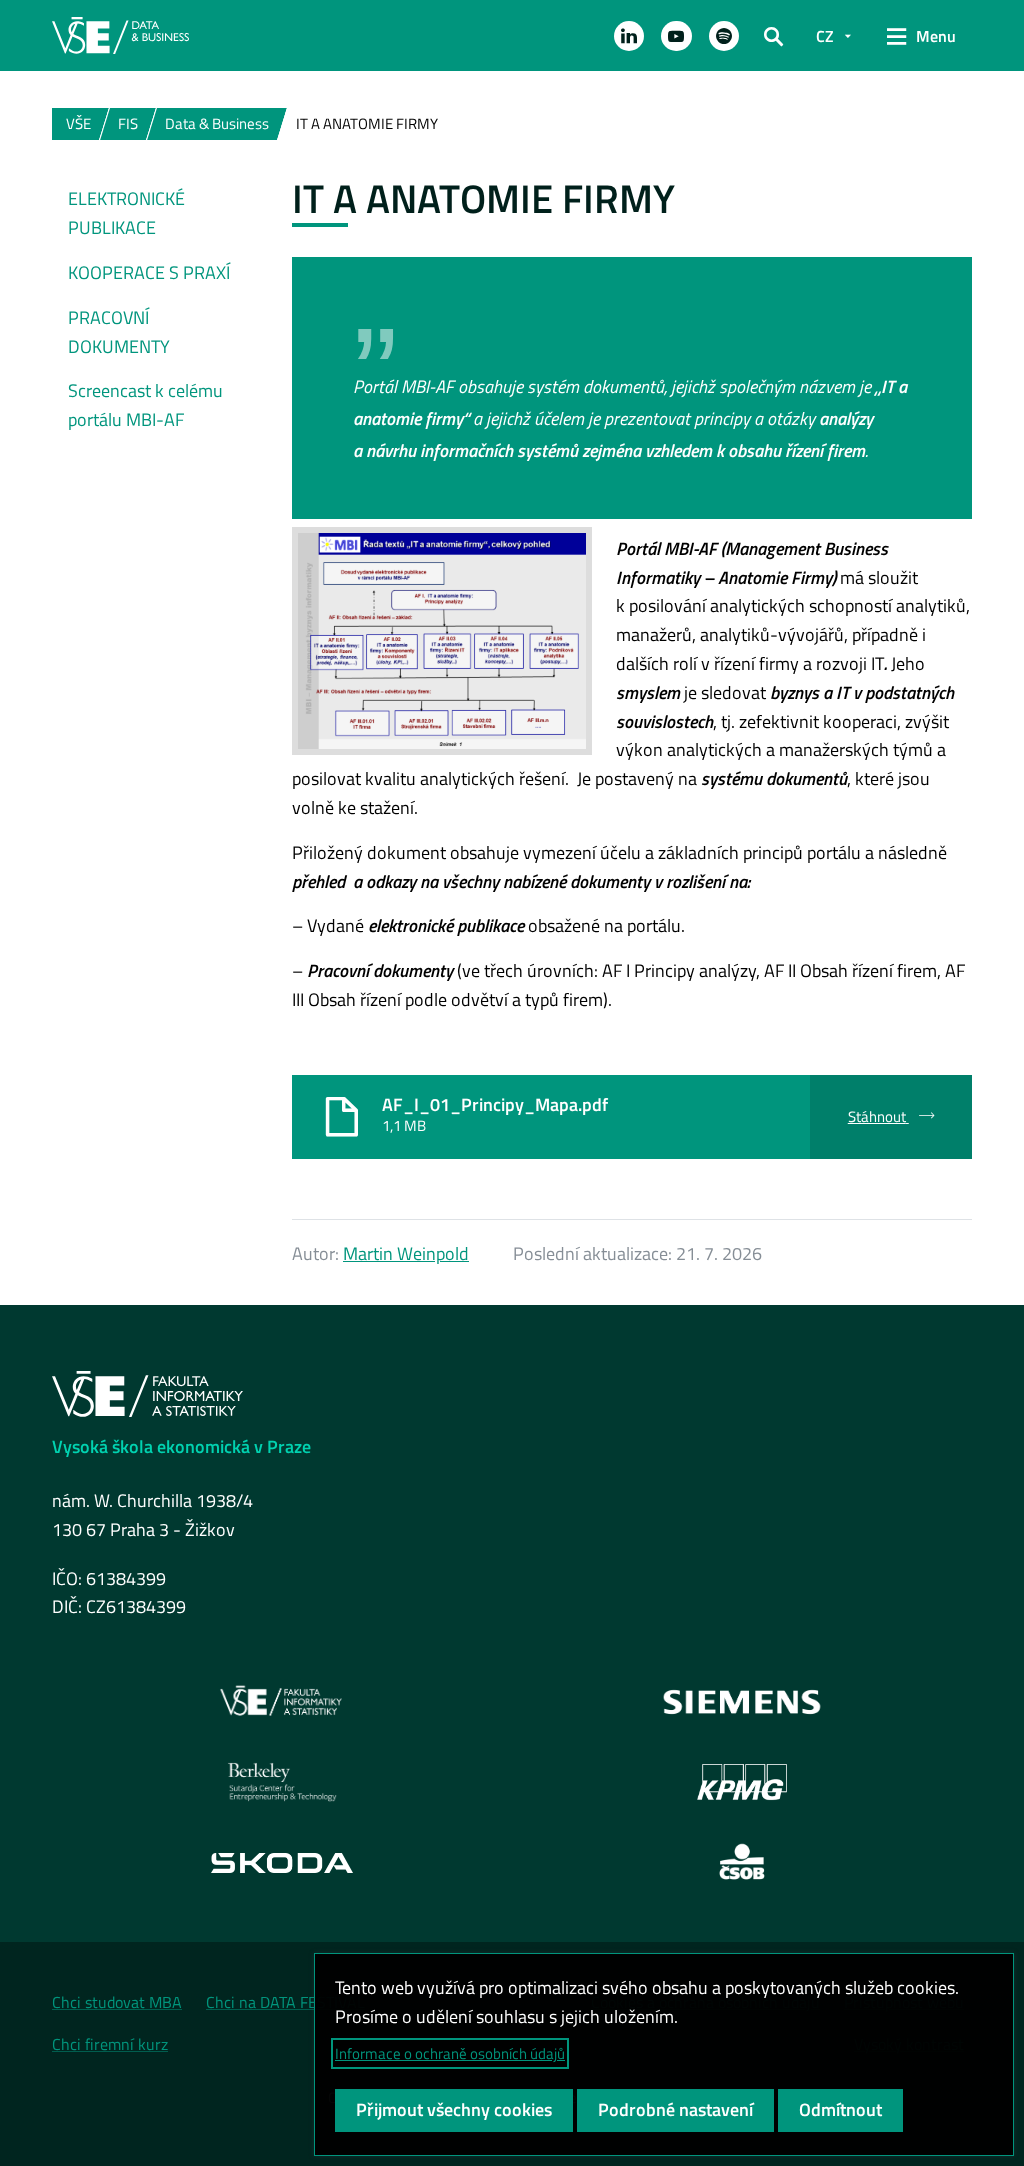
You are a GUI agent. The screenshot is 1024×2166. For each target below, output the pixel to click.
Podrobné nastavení (675, 2109)
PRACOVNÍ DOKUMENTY (119, 332)
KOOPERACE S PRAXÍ (149, 272)
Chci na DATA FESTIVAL (285, 2002)
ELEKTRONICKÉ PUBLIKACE (126, 213)
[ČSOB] (742, 1862)
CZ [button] (825, 36)
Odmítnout (840, 2109)
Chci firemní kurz (110, 2044)
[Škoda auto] (282, 1862)
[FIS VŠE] (282, 1702)
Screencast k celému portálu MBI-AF (145, 405)
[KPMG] (742, 1782)
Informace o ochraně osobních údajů (450, 2053)
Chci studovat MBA (117, 2002)
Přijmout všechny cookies (454, 2109)
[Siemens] (742, 1702)
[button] (629, 36)
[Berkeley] (282, 1782)
